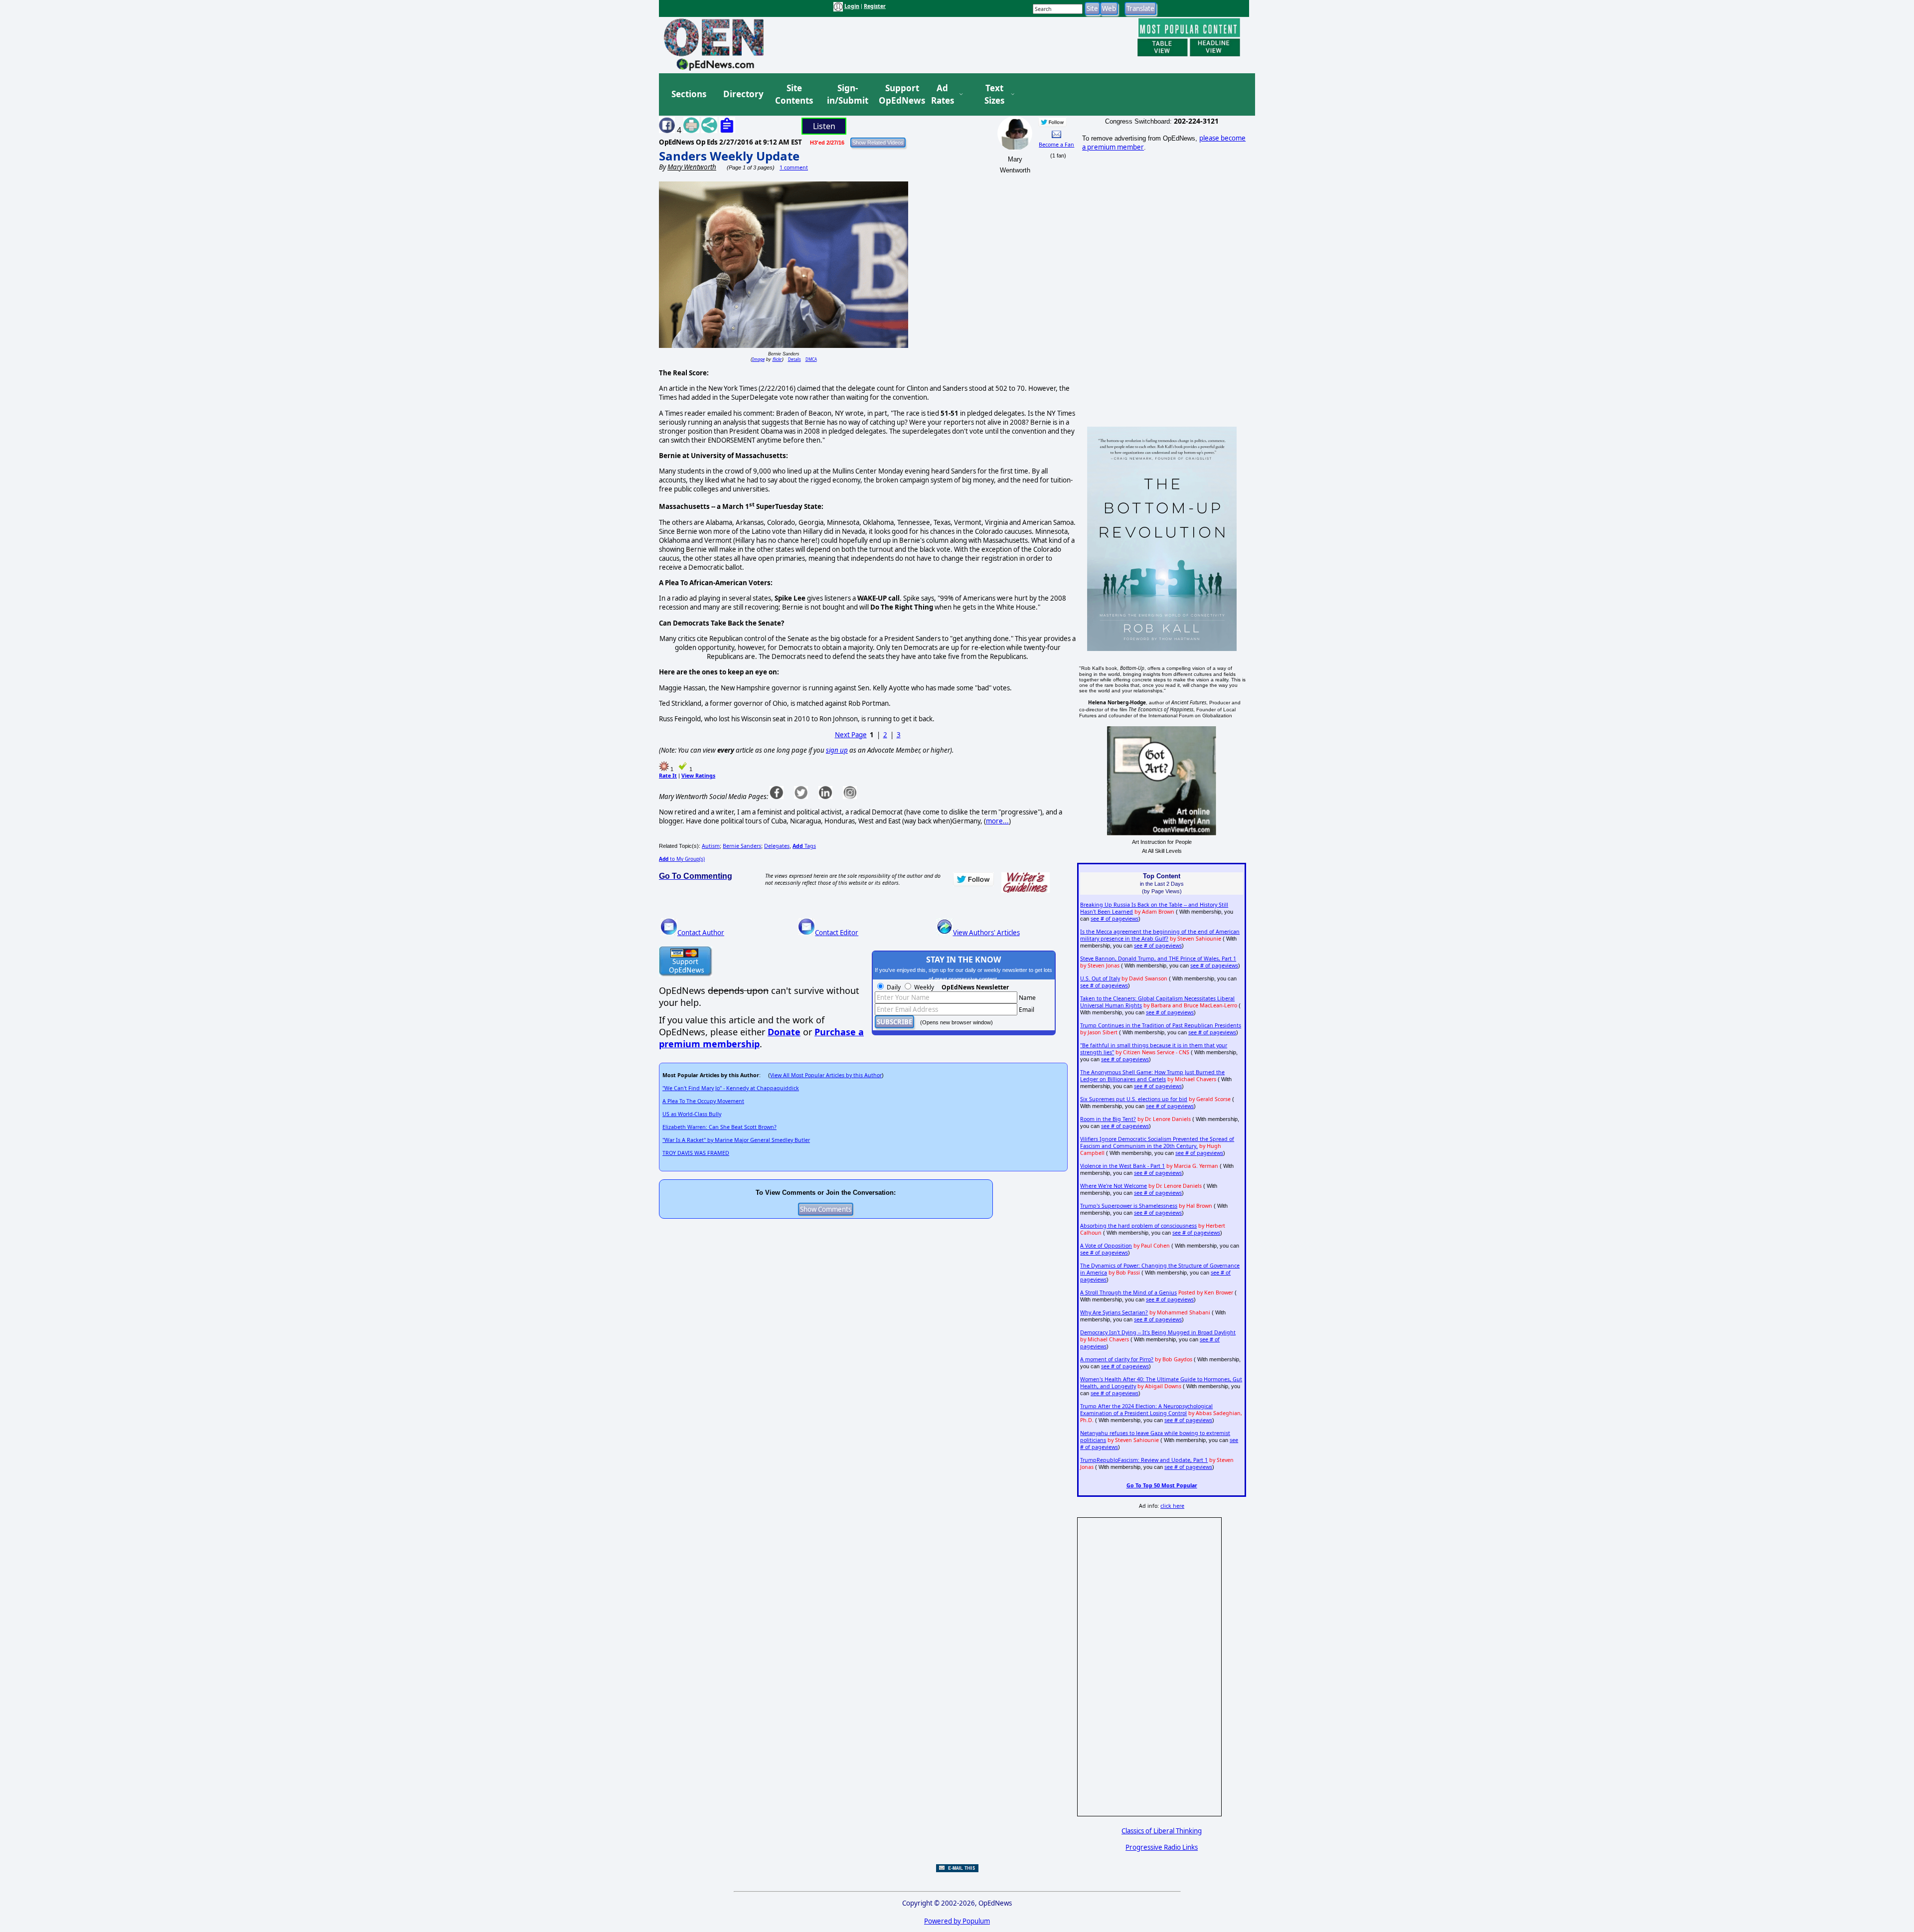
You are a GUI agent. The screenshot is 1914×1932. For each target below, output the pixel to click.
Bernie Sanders (742, 846)
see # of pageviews (1115, 919)
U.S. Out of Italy (1100, 978)
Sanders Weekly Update (729, 156)
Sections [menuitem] (689, 94)
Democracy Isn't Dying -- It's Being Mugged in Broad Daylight (1158, 1332)
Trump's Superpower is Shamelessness (1129, 1206)
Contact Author (701, 933)
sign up (837, 750)
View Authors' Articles (986, 933)
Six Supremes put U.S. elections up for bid (1134, 1099)
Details (795, 359)
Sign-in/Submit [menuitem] (846, 94)
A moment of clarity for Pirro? (1117, 1359)
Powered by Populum (957, 1921)
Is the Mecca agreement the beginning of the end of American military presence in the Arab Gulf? (1160, 935)
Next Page (851, 735)
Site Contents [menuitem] (794, 94)
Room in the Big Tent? (1108, 1119)
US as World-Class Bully (692, 1114)
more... (997, 821)
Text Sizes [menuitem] (994, 94)
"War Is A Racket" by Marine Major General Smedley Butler (736, 1140)
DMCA (811, 359)
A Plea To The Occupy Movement (703, 1101)
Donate (784, 1032)
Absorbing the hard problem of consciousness (1138, 1226)
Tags (804, 846)
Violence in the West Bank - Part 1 (1122, 1166)
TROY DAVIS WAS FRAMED (696, 1153)
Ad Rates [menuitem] (943, 94)
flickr (777, 359)
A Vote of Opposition (1106, 1246)
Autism (711, 846)
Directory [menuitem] (743, 94)
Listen (824, 126)
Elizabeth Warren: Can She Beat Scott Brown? (719, 1127)
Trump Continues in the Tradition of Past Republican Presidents (1161, 1025)
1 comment (794, 167)
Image (758, 359)
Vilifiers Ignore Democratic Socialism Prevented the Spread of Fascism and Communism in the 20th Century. (1157, 1142)
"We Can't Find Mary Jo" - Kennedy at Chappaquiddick (731, 1088)
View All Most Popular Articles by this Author (826, 1075)
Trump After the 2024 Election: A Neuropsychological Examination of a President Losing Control (1146, 1410)
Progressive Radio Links (1162, 1847)
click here (1172, 1506)
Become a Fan (1056, 145)
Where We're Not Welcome (1114, 1186)
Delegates (777, 846)
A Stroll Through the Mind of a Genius (1128, 1292)
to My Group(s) (682, 859)
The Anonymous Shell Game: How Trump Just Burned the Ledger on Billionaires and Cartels (1152, 1076)
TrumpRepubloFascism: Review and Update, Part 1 (1144, 1460)
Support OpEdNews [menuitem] (898, 94)
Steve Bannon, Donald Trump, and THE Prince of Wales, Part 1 (1158, 959)
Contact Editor (837, 933)
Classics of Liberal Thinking (1162, 1831)
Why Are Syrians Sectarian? (1114, 1312)
